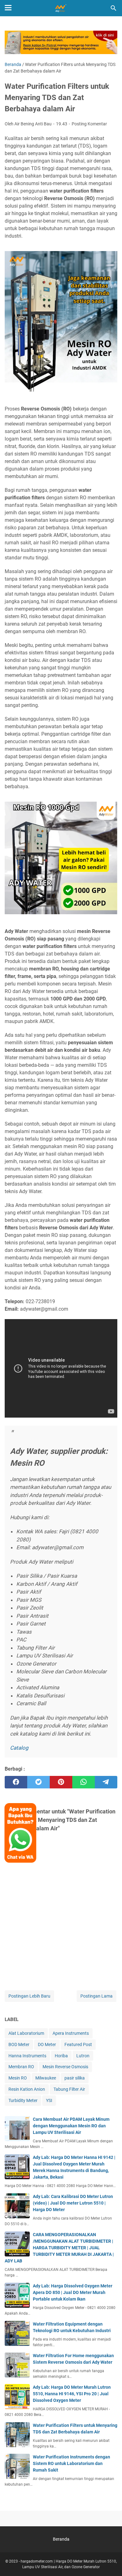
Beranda (61, 2539)
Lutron (83, 2056)
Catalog (19, 1748)
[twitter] (38, 1782)
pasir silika (75, 2078)
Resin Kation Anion (27, 2089)
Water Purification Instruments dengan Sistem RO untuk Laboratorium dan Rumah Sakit (71, 2463)
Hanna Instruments (27, 2056)
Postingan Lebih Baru (29, 1996)
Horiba (61, 2056)
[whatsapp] (84, 1782)
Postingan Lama (97, 1996)
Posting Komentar (89, 124)
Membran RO (21, 2067)
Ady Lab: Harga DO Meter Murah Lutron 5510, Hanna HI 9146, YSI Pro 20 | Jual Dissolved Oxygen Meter (72, 2394)
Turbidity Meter (23, 2100)
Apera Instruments (71, 2033)
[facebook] (16, 1782)
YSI (49, 2100)
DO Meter (47, 2044)
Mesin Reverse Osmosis (65, 2067)
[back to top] (109, 2562)
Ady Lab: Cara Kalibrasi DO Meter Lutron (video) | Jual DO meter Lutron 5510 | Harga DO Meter (73, 2203)
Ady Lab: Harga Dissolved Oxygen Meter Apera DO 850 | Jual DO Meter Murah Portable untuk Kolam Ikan (73, 2292)
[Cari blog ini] (114, 8)
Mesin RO (18, 2078)
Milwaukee (46, 2078)
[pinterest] (61, 1782)
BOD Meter (19, 2044)
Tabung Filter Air (69, 2089)
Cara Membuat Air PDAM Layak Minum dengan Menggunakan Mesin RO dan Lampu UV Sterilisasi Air (71, 2126)
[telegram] (106, 1782)
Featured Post (78, 2044)
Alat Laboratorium (26, 2033)
